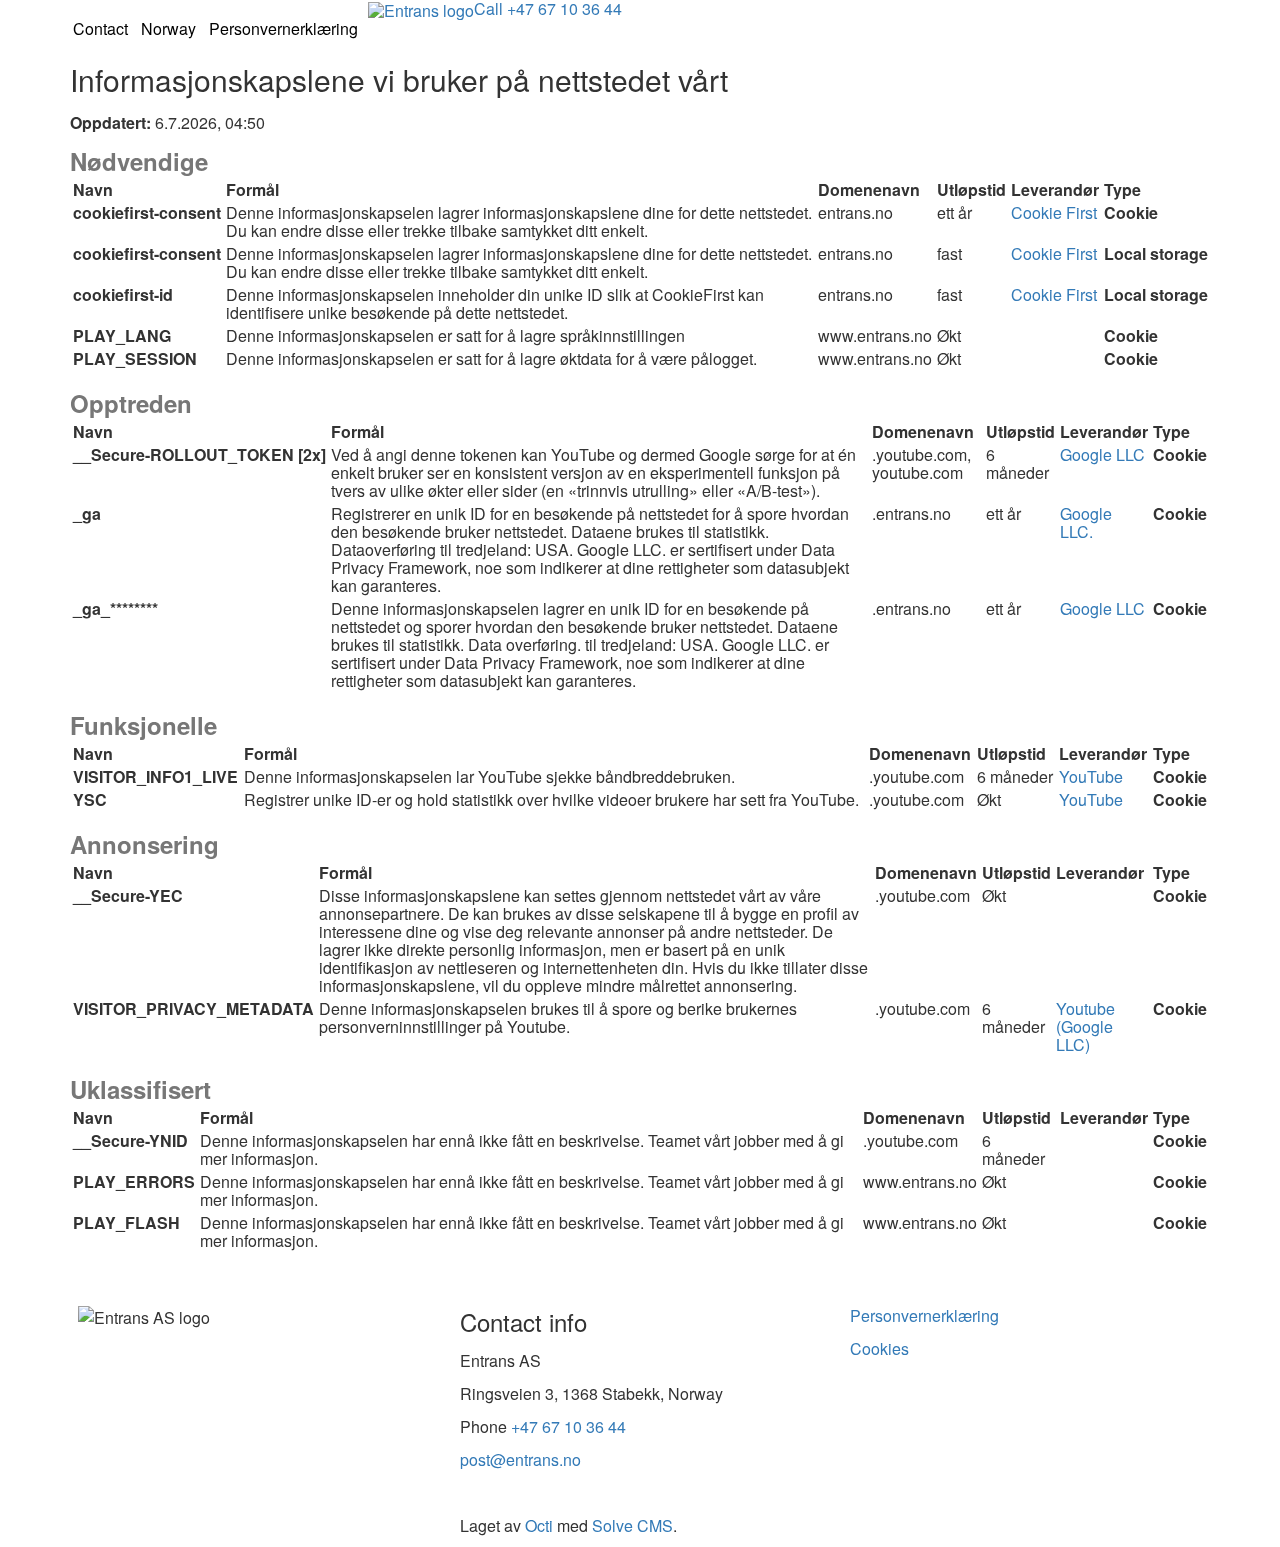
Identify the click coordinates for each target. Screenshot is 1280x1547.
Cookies (879, 1348)
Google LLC (1102, 454)
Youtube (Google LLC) (1085, 1026)
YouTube (1091, 776)
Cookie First (1054, 212)
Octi (539, 1525)
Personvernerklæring (924, 1315)
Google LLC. (1086, 522)
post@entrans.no (520, 1459)
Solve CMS (632, 1525)
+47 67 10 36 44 (568, 1426)
